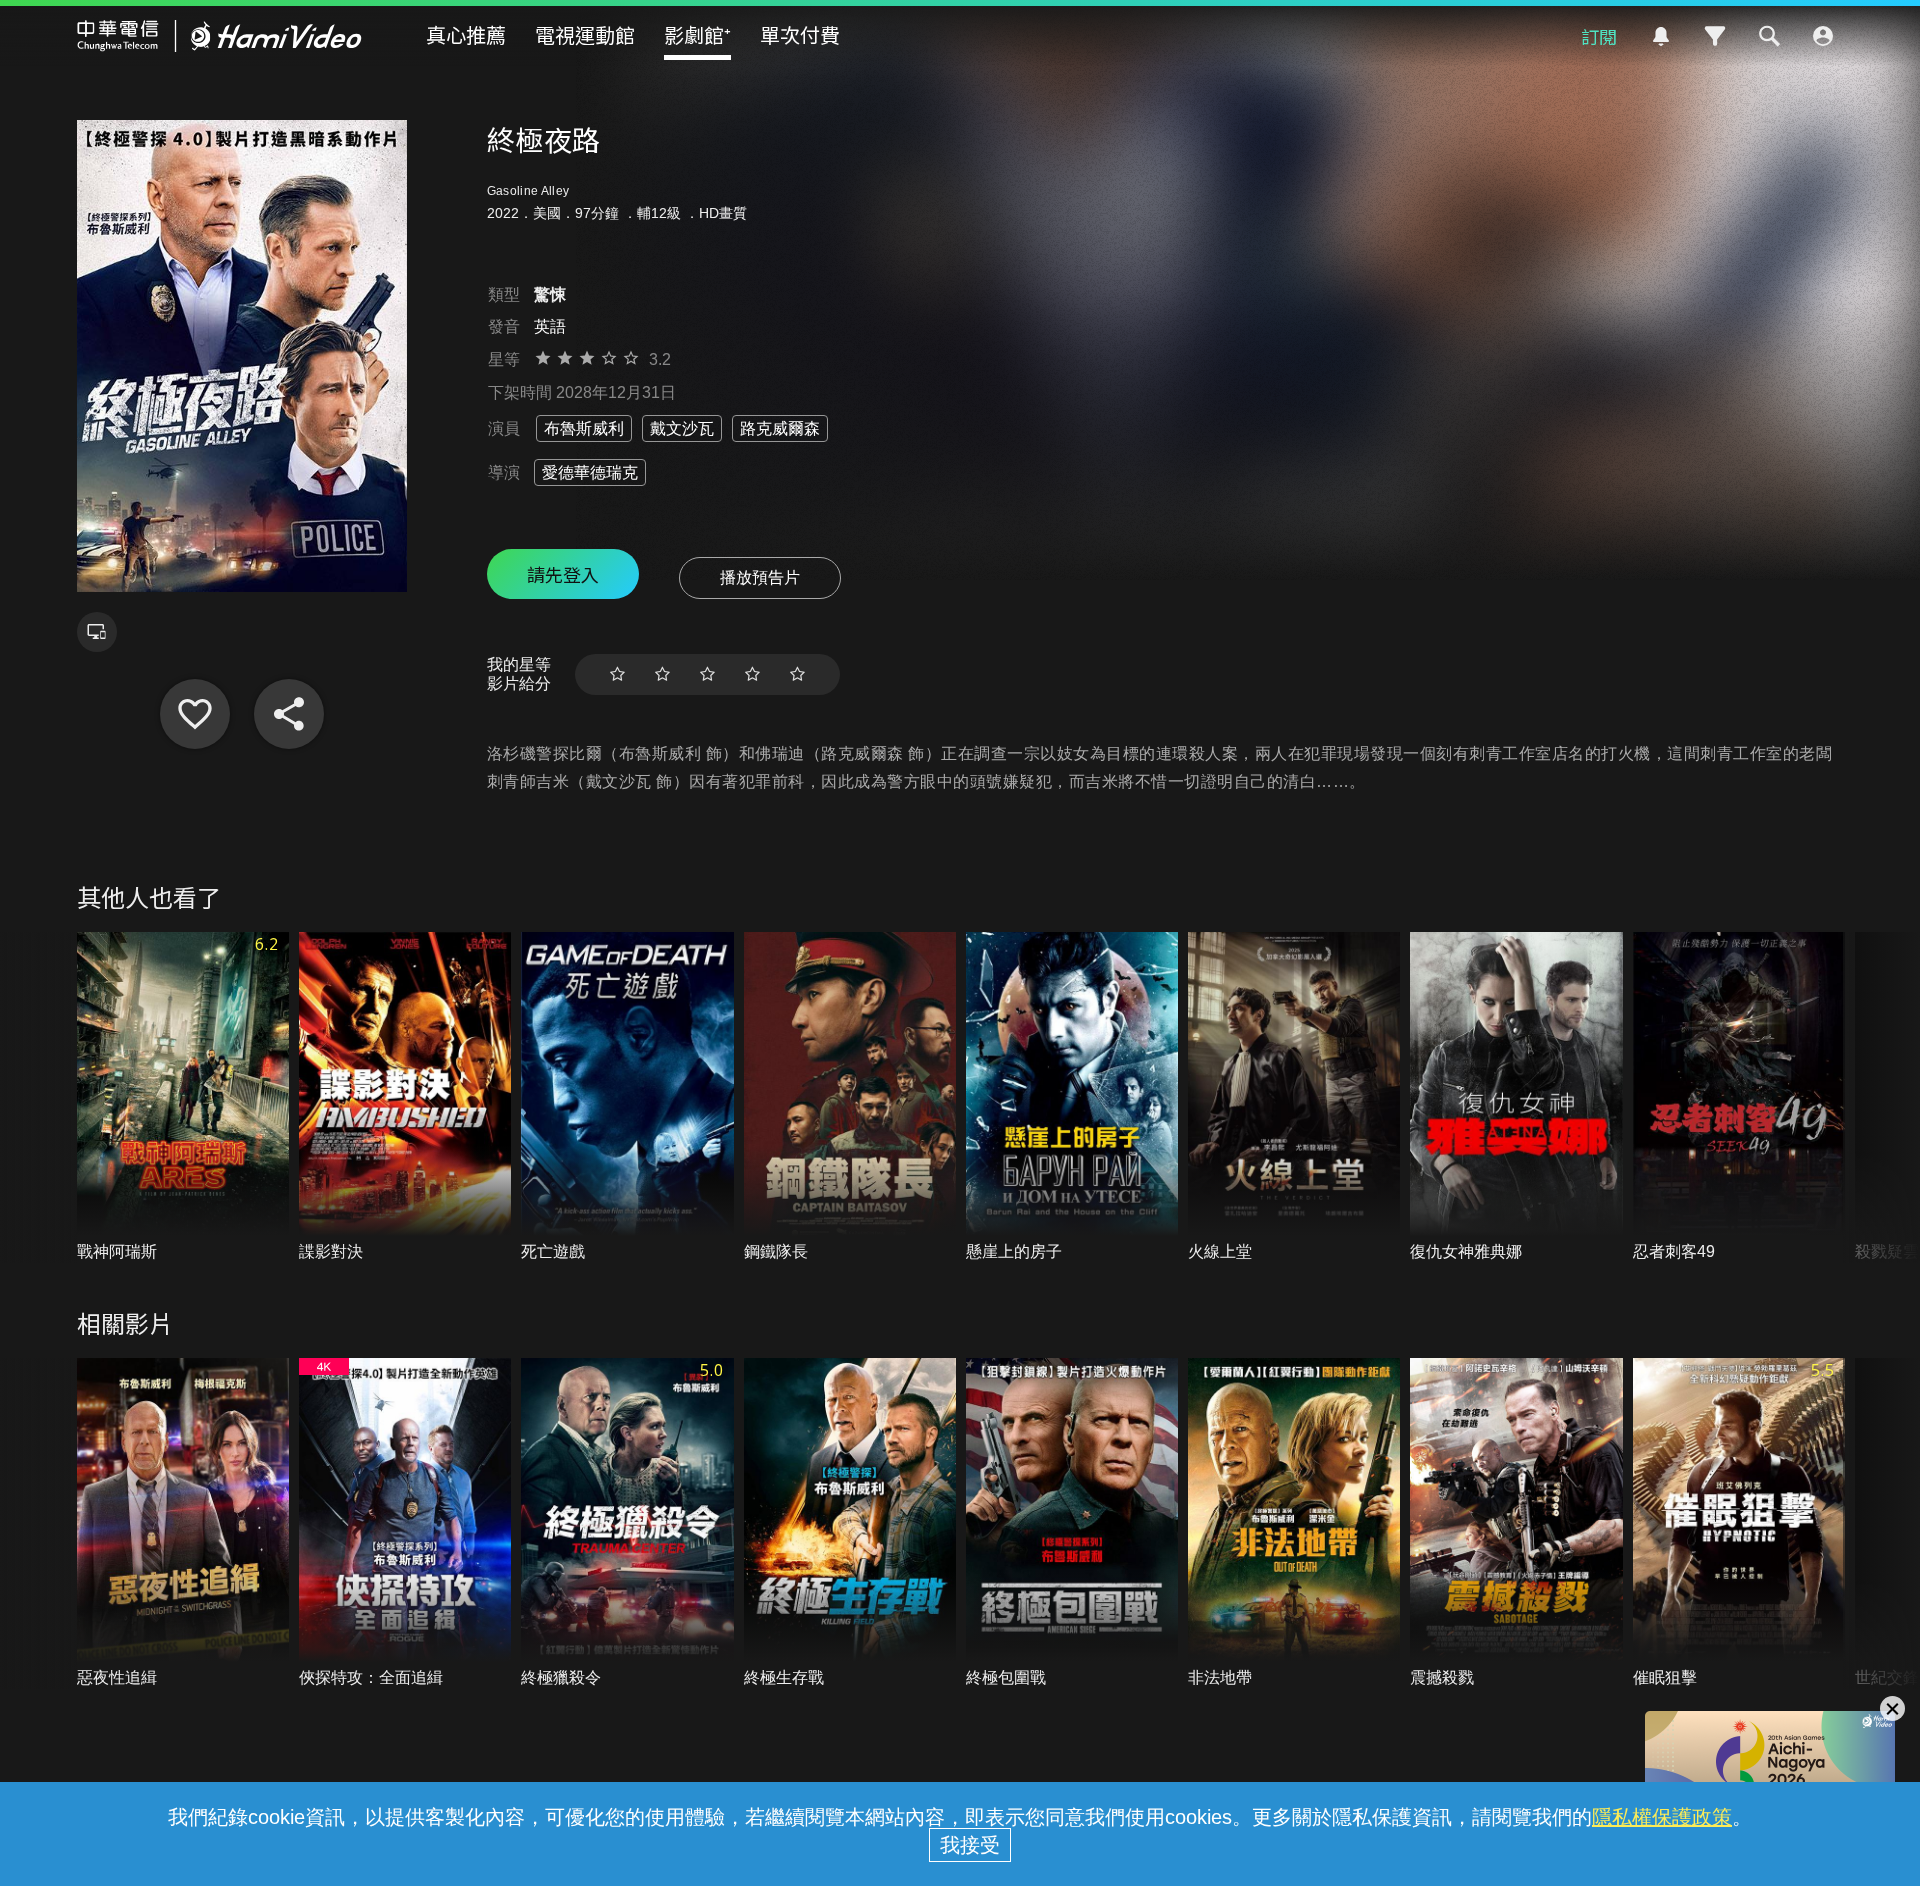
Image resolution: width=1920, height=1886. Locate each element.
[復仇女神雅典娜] (1516, 1097)
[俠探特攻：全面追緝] (405, 1523)
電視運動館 (585, 34)
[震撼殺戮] (1516, 1523)
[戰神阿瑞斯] (183, 1097)
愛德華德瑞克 (590, 472)
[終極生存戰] (850, 1523)
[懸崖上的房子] (1072, 1097)
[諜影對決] (405, 1097)
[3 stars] (707, 674)
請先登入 (563, 574)
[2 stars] (662, 674)
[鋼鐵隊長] (850, 1097)
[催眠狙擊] (1739, 1523)
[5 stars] (797, 674)
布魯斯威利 (584, 428)
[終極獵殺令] (627, 1523)
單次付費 (800, 34)
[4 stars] (752, 674)
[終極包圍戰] (1072, 1523)
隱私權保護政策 (1662, 1817)
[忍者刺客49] (1739, 1097)
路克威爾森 (780, 428)
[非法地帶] (1294, 1523)
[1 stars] (617, 674)
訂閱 (1599, 36)
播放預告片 (760, 577)
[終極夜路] (195, 714)
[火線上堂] (1294, 1097)
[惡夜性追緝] (183, 1523)
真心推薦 (466, 34)
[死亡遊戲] (627, 1097)
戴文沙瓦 (682, 428)
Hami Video (219, 36)
